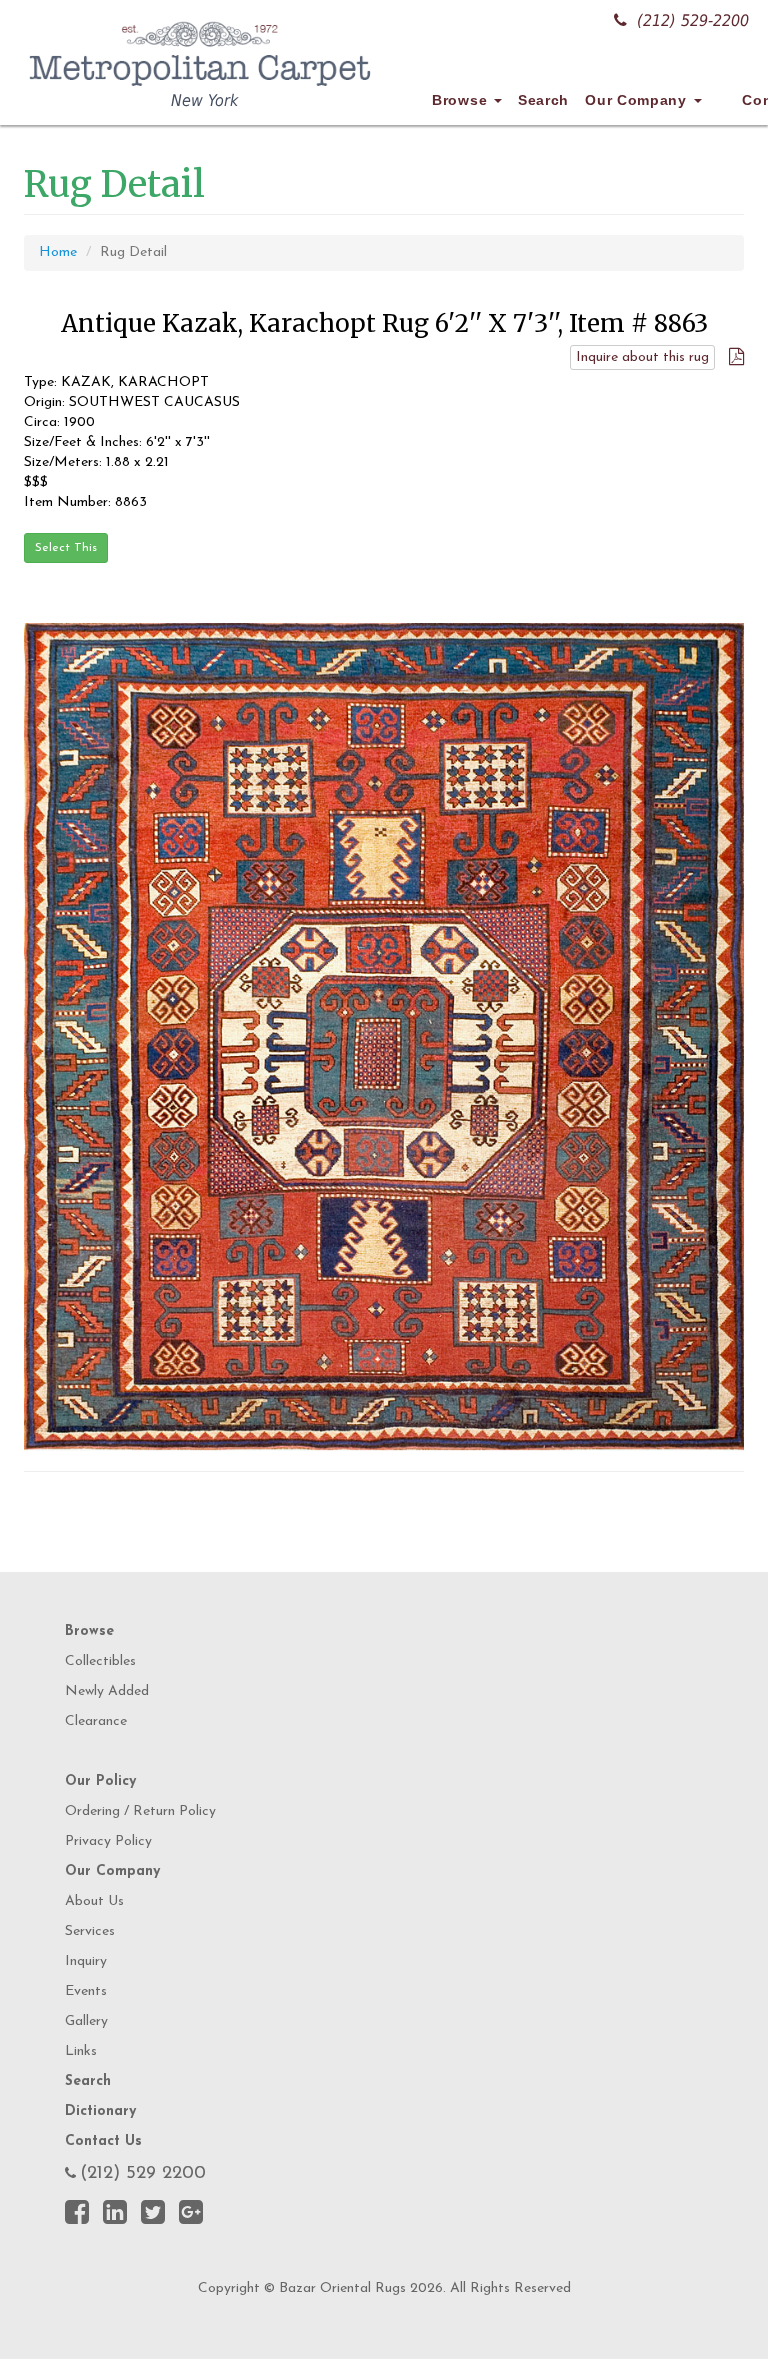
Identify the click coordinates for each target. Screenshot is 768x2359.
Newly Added (107, 1691)
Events (86, 1991)
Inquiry (86, 1961)
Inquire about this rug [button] (642, 357)
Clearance (96, 1721)
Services (90, 1931)
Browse (462, 100)
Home (58, 252)
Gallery (86, 2021)
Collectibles (100, 1661)
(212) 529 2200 (143, 2174)
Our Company (638, 100)
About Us (94, 1901)
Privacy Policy (108, 1841)
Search (543, 100)
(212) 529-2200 (693, 20)
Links (81, 2051)
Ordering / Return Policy (140, 1811)
